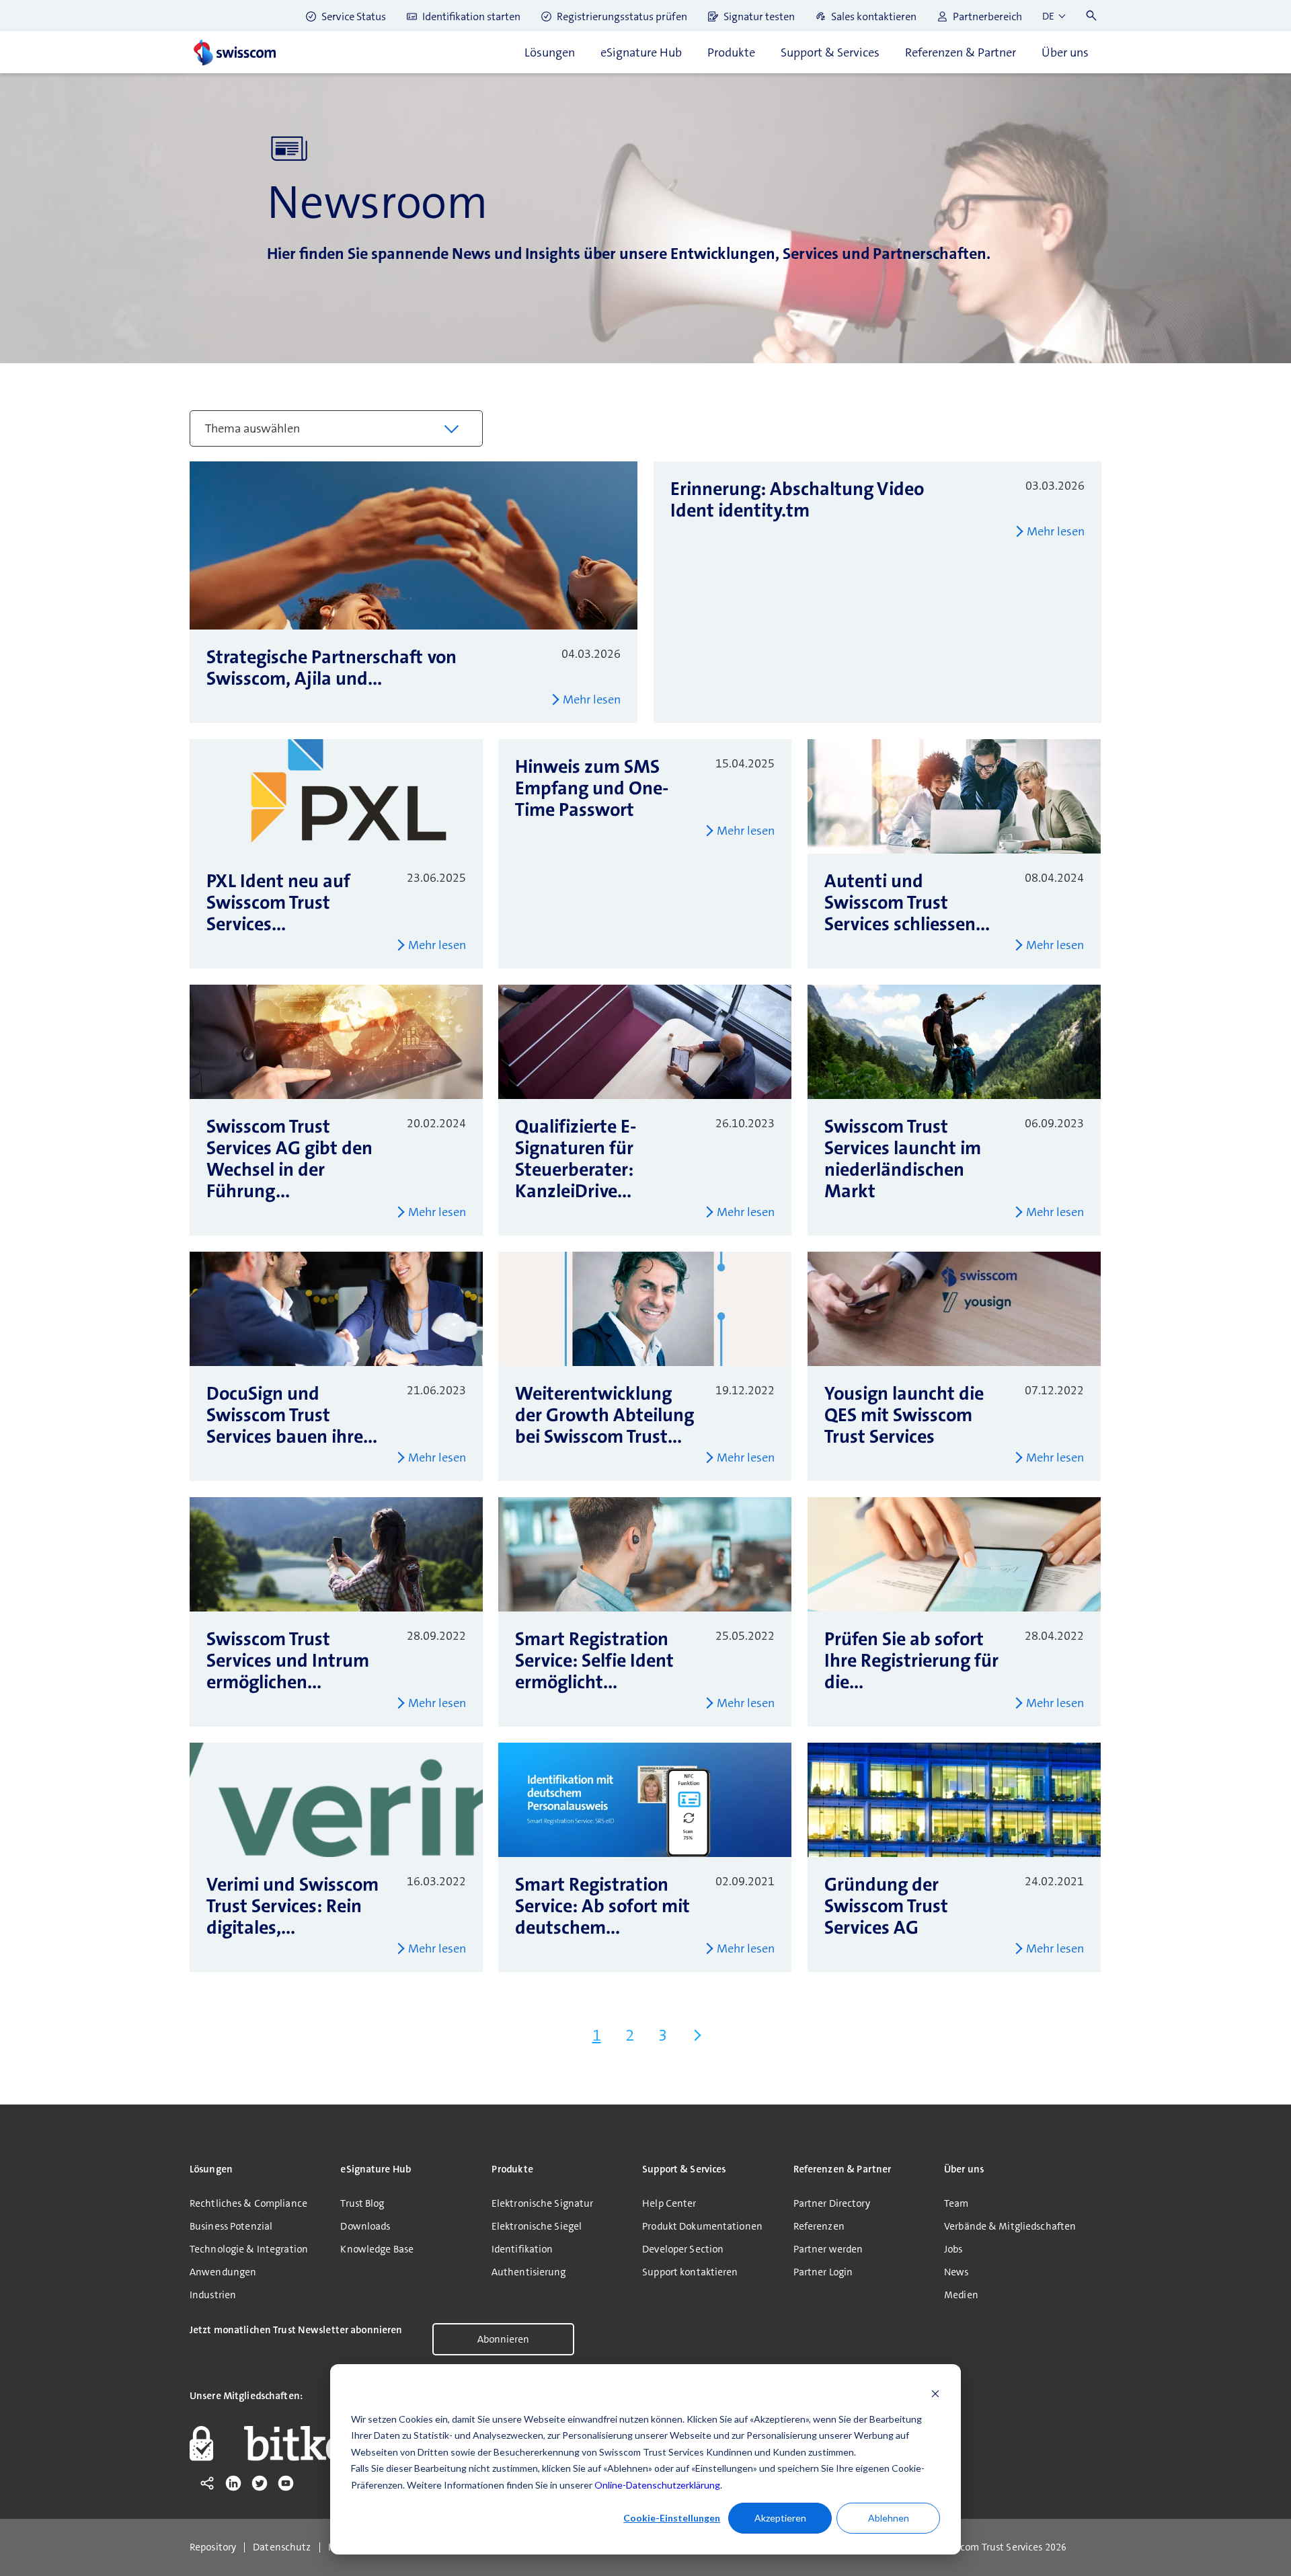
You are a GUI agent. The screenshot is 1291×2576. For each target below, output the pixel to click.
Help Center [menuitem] (669, 2203)
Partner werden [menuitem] (828, 2249)
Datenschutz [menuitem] (282, 2547)
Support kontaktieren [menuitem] (690, 2272)
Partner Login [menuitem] (823, 2272)
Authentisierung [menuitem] (529, 2272)
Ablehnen (889, 2518)
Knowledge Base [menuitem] (377, 2249)
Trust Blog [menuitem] (362, 2203)
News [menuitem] (956, 2272)
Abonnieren (503, 2339)
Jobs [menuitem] (953, 2249)
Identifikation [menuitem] (522, 2249)
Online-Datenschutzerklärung (657, 2485)
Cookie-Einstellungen (672, 2518)
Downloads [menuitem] (365, 2226)
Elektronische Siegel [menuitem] (537, 2226)
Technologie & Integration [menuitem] (249, 2249)
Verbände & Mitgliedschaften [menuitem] (1010, 2226)
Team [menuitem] (956, 2203)
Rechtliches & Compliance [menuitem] (248, 2203)
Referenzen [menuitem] (819, 2226)
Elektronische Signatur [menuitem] (543, 2203)
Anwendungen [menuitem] (223, 2272)
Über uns (1065, 52)
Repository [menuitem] (213, 2547)
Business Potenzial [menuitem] (231, 2226)
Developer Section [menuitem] (683, 2249)
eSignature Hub (641, 52)
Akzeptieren (780, 2518)
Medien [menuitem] (961, 2295)
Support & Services (830, 52)
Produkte (731, 52)
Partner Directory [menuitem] (832, 2203)
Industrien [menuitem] (213, 2295)
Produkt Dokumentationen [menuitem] (702, 2226)
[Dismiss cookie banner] (935, 2393)
